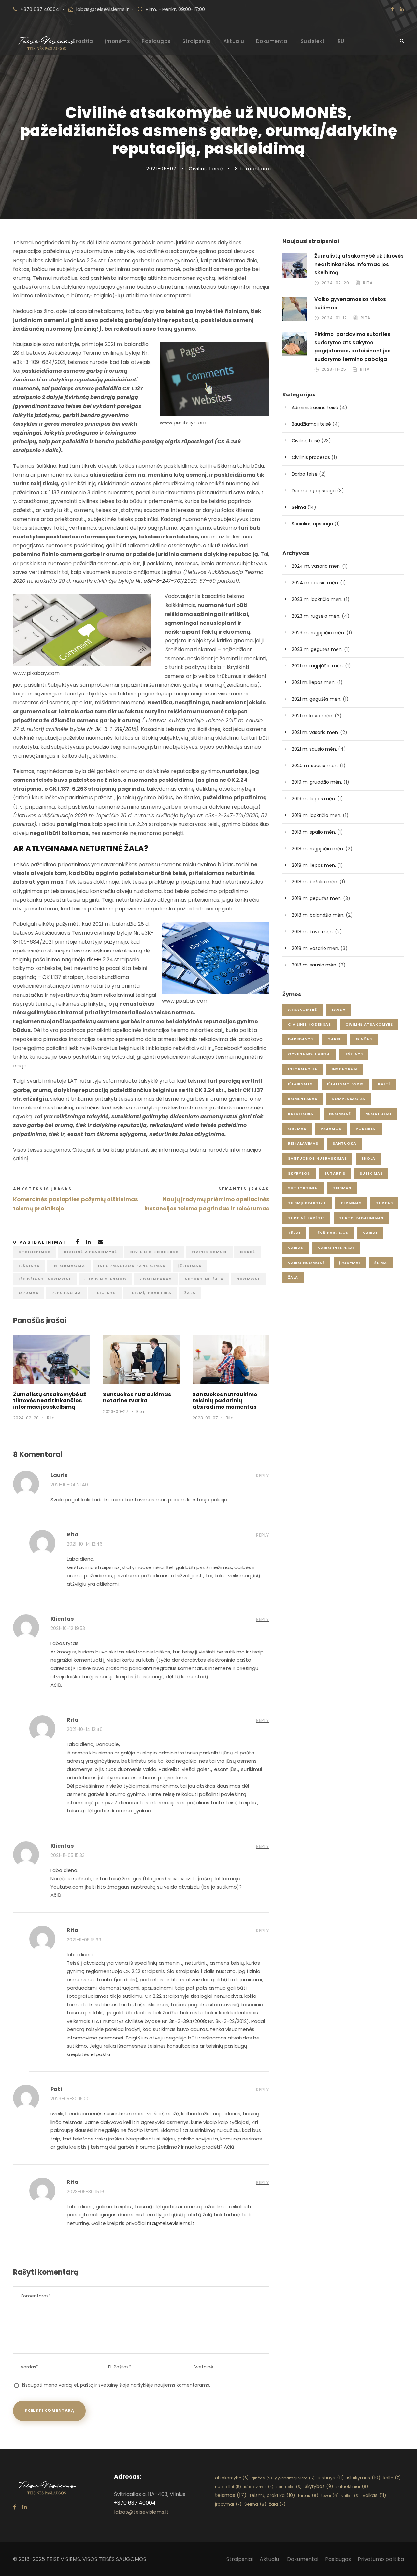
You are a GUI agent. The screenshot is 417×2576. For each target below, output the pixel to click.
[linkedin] (402, 9)
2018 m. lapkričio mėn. (316, 815)
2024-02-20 (26, 1418)
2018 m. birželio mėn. (315, 882)
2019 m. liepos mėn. (314, 799)
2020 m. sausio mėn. (315, 766)
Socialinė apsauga (312, 524)
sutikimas (371, 1173)
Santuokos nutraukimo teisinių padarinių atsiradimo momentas (225, 1401)
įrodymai (350, 1263)
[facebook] (392, 9)
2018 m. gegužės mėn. (317, 898)
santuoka (345, 1143)
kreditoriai (301, 1114)
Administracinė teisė (315, 408)
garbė (248, 1252)
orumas (29, 1293)
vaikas (296, 1248)
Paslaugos (156, 41)
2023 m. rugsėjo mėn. (316, 616)
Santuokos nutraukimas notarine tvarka (137, 1397)
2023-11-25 (334, 369)
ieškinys (29, 1266)
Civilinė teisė (206, 169)
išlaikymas (300, 1084)
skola (368, 1158)
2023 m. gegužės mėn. (317, 649)
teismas (342, 1188)
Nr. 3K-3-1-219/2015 (112, 729)
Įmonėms (118, 41)
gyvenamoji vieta (309, 1054)
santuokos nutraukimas (317, 1158)
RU (341, 41)
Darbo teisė (305, 474)
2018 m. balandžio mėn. (318, 915)
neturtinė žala (204, 1279)
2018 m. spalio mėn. (314, 832)
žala (190, 1293)
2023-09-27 (115, 1412)
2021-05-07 (161, 169)
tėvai (294, 1233)
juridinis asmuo (106, 1279)
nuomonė (249, 1279)
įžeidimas (190, 1266)
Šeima (299, 507)
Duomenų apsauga (314, 491)
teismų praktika (150, 1293)
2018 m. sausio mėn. (314, 965)
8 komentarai (253, 169)
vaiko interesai (336, 1248)
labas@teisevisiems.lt (103, 9)
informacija (69, 1266)
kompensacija (348, 1099)
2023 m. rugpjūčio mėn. (318, 633)
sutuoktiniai (303, 1188)
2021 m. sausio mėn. (314, 749)
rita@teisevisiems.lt (171, 2223)
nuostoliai (378, 1114)
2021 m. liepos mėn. (314, 682)
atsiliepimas (35, 1252)
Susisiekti (313, 41)
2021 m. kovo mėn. (312, 716)
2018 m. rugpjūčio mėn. (318, 849)
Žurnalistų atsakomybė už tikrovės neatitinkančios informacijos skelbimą (50, 1401)
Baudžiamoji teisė (311, 424)
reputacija (66, 1293)
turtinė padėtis (306, 1218)
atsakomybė (302, 1009)
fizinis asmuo (209, 1252)
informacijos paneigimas (132, 1266)
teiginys (105, 1293)
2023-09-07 (205, 1418)
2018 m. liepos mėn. (314, 865)
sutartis (335, 1173)
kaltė (384, 1084)
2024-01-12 (334, 318)
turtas (384, 1203)
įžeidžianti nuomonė (45, 1279)
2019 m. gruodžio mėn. (317, 782)
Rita (51, 1418)
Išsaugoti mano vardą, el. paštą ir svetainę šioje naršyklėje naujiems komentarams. (116, 2385)
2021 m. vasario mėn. (315, 732)
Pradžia (83, 41)
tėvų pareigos (332, 1233)
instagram (344, 1069)
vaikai (370, 1233)
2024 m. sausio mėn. (315, 583)
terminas (351, 1203)
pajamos (331, 1129)
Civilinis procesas (311, 457)
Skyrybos (299, 1173)
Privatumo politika (381, 2559)
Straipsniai (197, 41)
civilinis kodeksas (154, 1252)
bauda (338, 1009)
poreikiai (366, 1129)
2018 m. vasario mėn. (315, 948)
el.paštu (100, 2054)
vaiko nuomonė (306, 1263)
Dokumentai (273, 41)
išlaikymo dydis (345, 1084)
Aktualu (234, 41)
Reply (263, 1476)
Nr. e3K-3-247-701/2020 (166, 581)
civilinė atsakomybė (90, 1252)
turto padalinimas (361, 1218)
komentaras (156, 1279)
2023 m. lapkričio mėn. (317, 599)
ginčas (364, 1039)
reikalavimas (303, 1143)
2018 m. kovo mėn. (313, 932)
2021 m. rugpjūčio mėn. (318, 666)
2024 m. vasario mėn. (316, 566)
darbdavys (301, 1039)
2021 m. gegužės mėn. (316, 699)
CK (98, 959)
